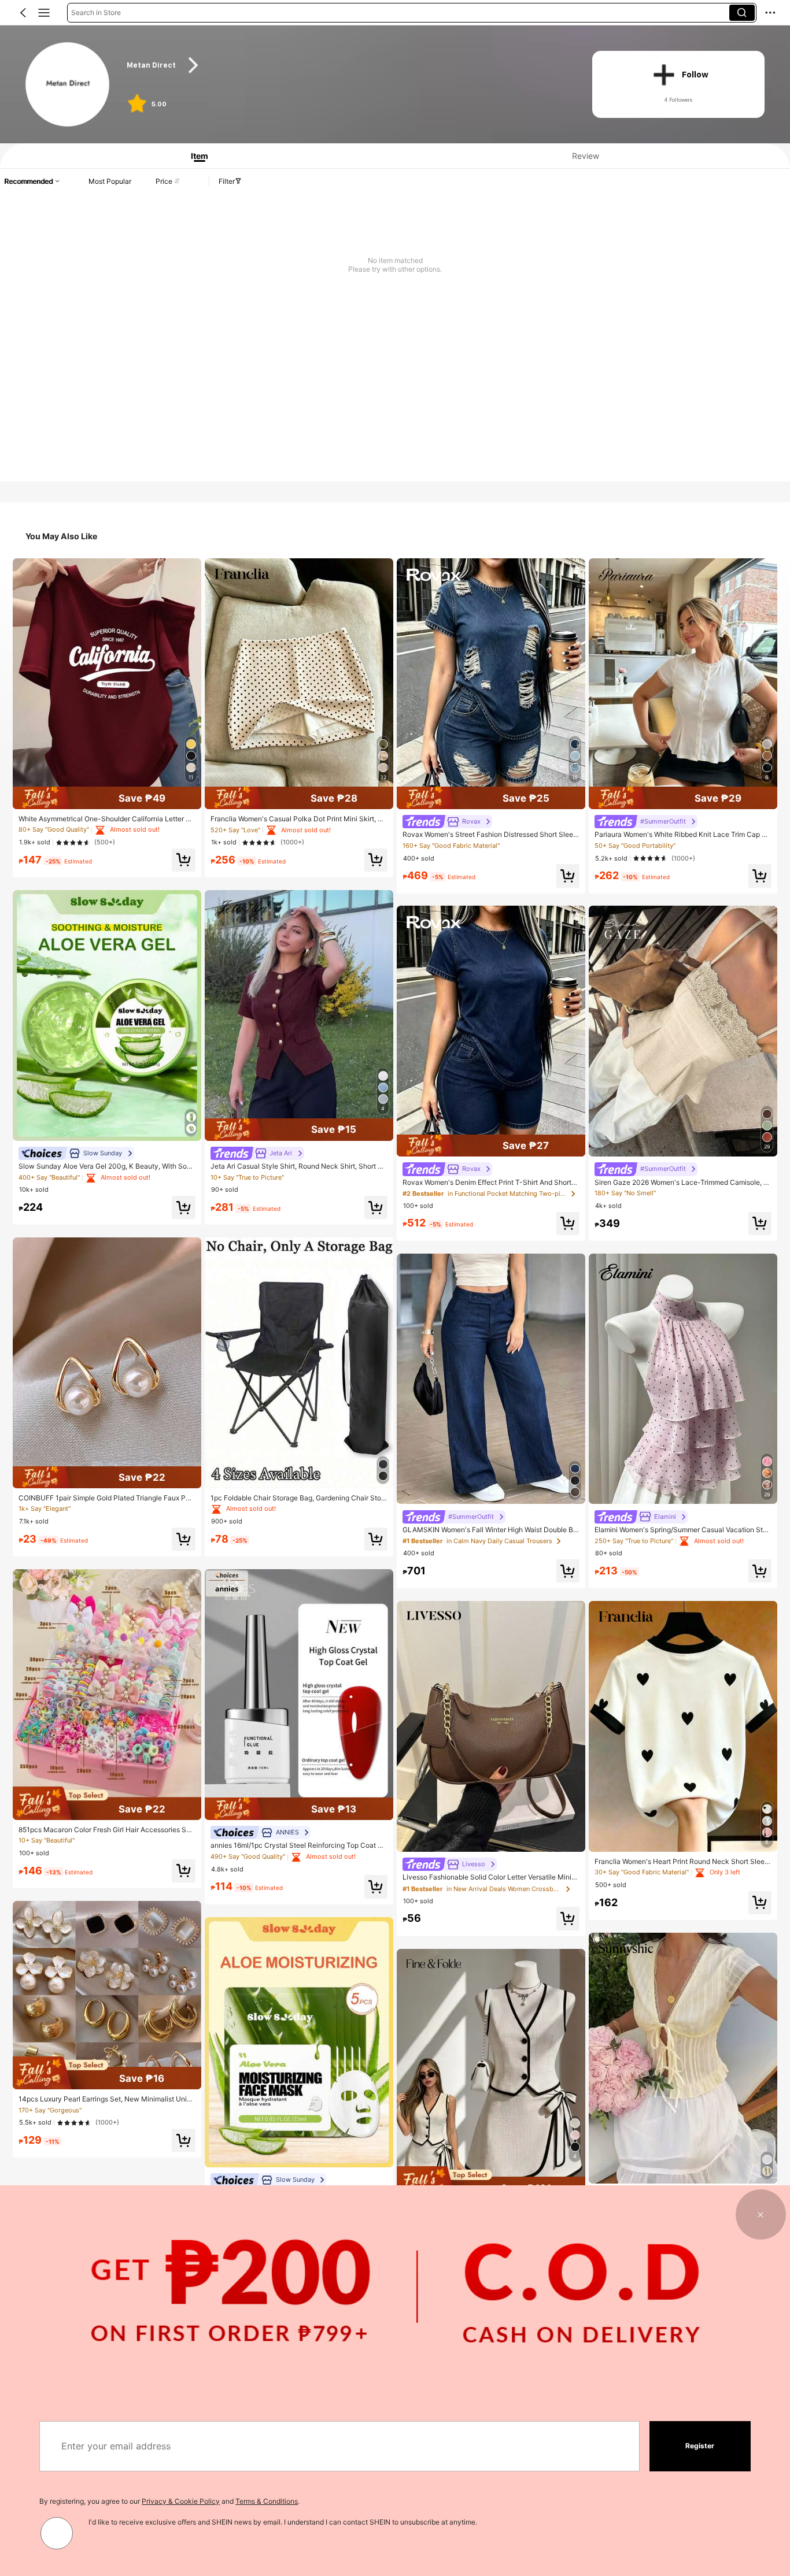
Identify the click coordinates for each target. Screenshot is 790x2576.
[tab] (195, 156)
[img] (107, 798)
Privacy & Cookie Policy (181, 2501)
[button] (23, 13)
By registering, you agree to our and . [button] (169, 2501)
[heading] (347, 65)
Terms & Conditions (267, 2501)
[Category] (44, 13)
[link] (68, 85)
